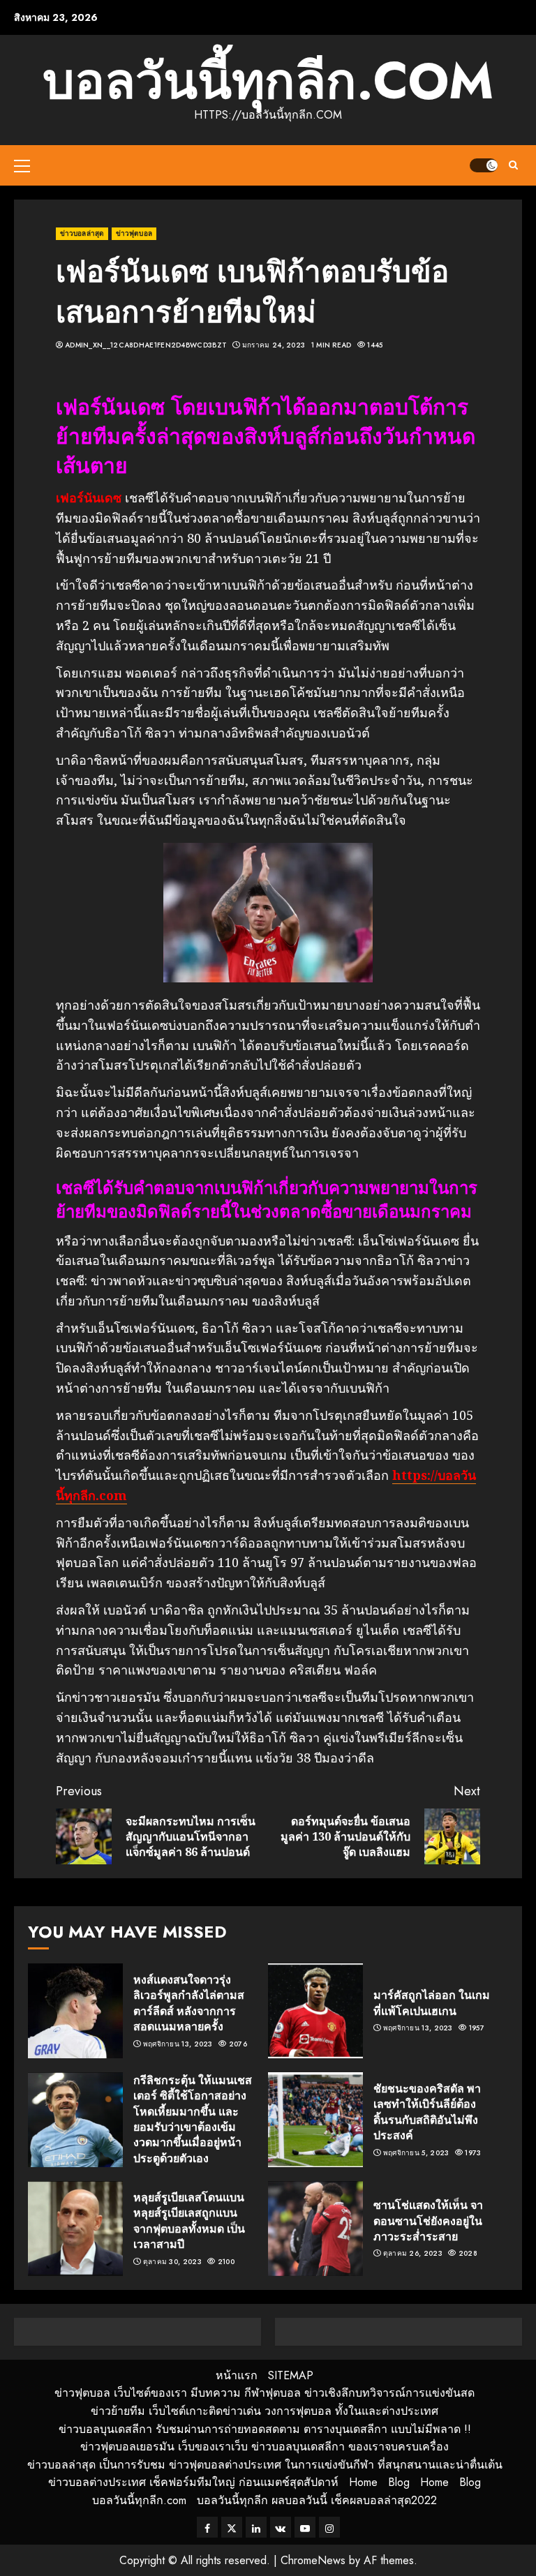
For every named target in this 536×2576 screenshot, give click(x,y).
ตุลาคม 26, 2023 (413, 2254)
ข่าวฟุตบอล (134, 233)
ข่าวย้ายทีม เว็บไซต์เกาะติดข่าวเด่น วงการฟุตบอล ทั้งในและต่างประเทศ (265, 2411)
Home (363, 2482)
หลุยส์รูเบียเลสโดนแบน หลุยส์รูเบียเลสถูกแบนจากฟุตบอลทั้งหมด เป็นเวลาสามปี (189, 2221)
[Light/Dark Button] (484, 165)
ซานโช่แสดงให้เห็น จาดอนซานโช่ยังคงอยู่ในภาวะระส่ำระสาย (428, 2221)
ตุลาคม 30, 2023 (172, 2262)
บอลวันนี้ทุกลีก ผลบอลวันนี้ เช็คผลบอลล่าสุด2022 (317, 2500)
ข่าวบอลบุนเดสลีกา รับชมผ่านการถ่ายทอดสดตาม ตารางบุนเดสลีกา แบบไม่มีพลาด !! (265, 2429)
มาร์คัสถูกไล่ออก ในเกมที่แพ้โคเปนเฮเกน (432, 2002)
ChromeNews (313, 2560)
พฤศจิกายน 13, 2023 (178, 2044)
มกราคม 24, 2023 (274, 345)
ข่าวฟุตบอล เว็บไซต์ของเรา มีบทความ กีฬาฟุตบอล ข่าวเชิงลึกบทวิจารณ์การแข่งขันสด (265, 2393)
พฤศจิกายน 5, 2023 (416, 2153)
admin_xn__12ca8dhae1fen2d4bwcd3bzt (146, 345)
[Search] (513, 165)
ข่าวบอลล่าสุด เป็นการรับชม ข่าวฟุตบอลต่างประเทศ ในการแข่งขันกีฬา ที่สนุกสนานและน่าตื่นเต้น (265, 2465)
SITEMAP (291, 2375)
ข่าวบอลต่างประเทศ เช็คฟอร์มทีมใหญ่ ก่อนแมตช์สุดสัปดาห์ (193, 2482)
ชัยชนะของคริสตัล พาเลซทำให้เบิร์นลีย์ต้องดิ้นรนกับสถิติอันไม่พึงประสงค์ (427, 2112)
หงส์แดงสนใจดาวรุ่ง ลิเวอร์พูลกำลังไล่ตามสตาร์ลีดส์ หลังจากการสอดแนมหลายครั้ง (189, 2003)
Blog (399, 2482)
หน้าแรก (237, 2375)
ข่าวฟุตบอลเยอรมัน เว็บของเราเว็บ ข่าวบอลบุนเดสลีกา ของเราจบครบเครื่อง (265, 2447)
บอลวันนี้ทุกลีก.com (268, 81)
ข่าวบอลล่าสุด (82, 233)
